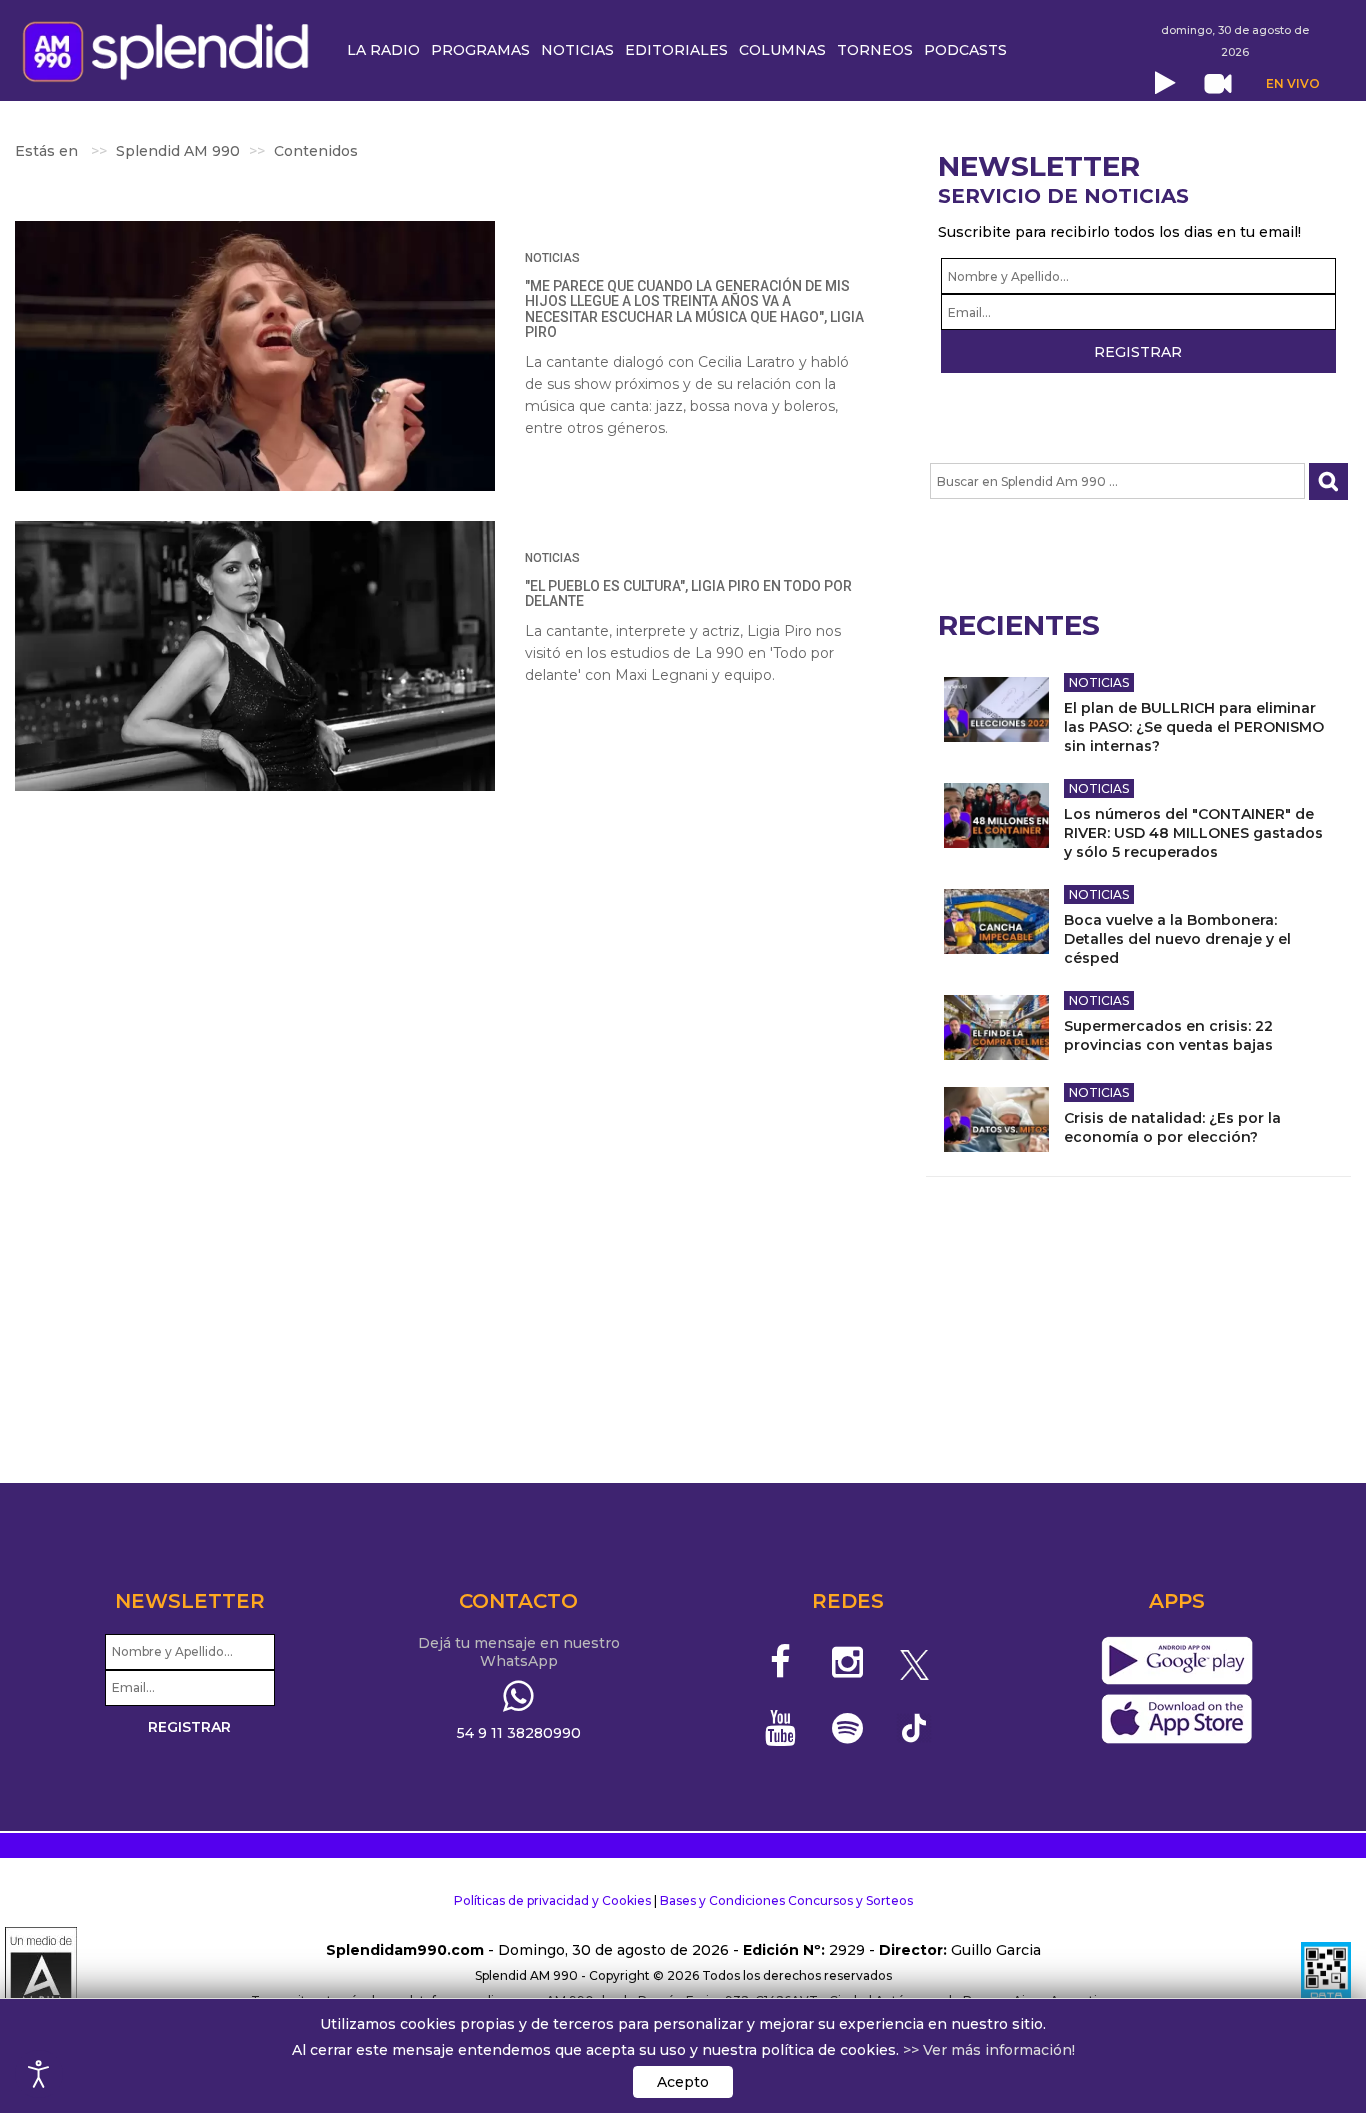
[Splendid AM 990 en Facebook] (781, 1662)
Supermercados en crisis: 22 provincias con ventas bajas (1168, 1035)
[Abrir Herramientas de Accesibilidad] (39, 2074)
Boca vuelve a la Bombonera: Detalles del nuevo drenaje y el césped (1177, 939)
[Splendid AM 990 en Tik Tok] (914, 1726)
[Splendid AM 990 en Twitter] (914, 1662)
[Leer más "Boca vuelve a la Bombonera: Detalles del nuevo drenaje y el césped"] (996, 921)
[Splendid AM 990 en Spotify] (847, 1728)
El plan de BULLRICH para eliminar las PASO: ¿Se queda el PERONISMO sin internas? (1194, 727)
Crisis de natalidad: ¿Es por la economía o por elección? (1172, 1127)
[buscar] (1328, 481)
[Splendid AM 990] (171, 49)
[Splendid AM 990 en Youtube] (781, 1728)
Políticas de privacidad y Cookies (552, 1900)
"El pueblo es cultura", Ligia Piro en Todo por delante (688, 593)
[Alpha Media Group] (41, 1976)
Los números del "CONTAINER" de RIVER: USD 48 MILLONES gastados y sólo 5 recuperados (1193, 833)
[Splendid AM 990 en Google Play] (1176, 1661)
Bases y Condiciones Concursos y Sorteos (786, 1900)
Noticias (552, 258)
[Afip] (1326, 1976)
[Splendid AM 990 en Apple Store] (1176, 1719)
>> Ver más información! (989, 2050)
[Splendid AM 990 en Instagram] (847, 1662)
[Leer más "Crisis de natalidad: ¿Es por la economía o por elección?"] (996, 1119)
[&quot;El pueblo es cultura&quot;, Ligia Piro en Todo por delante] (255, 656)
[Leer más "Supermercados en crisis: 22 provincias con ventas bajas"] (996, 1027)
